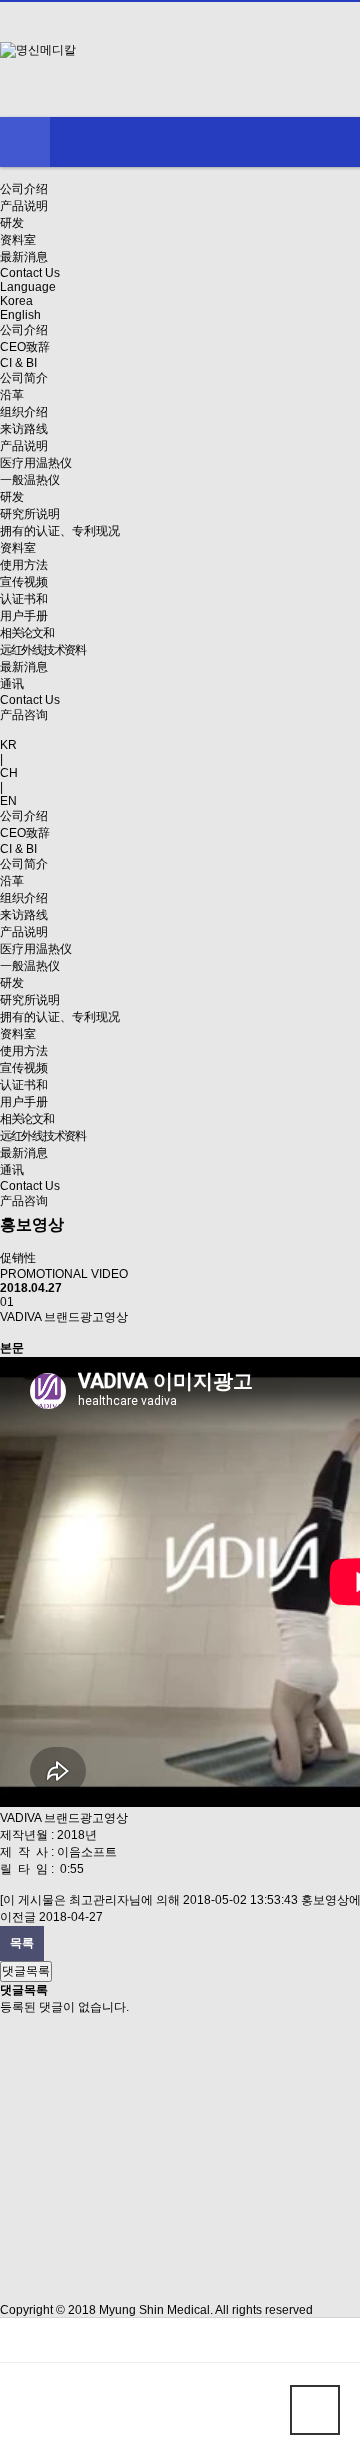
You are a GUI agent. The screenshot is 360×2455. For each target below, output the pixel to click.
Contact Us (30, 273)
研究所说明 (30, 514)
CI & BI (18, 363)
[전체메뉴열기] (25, 142)
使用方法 (24, 565)
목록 (22, 1943)
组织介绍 (24, 412)
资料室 (18, 240)
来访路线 (24, 429)
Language (28, 287)
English (20, 315)
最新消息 (24, 257)
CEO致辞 (25, 347)
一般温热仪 (30, 480)
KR (8, 745)
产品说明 (24, 206)
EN (8, 801)
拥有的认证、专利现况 (60, 531)
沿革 (12, 395)
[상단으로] (315, 2410)
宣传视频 (24, 582)
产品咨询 (24, 715)
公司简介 (24, 378)
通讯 (12, 684)
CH (9, 773)
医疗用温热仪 (36, 463)
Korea (16, 301)
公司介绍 (24, 189)
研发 (12, 223)
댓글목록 (26, 1971)
